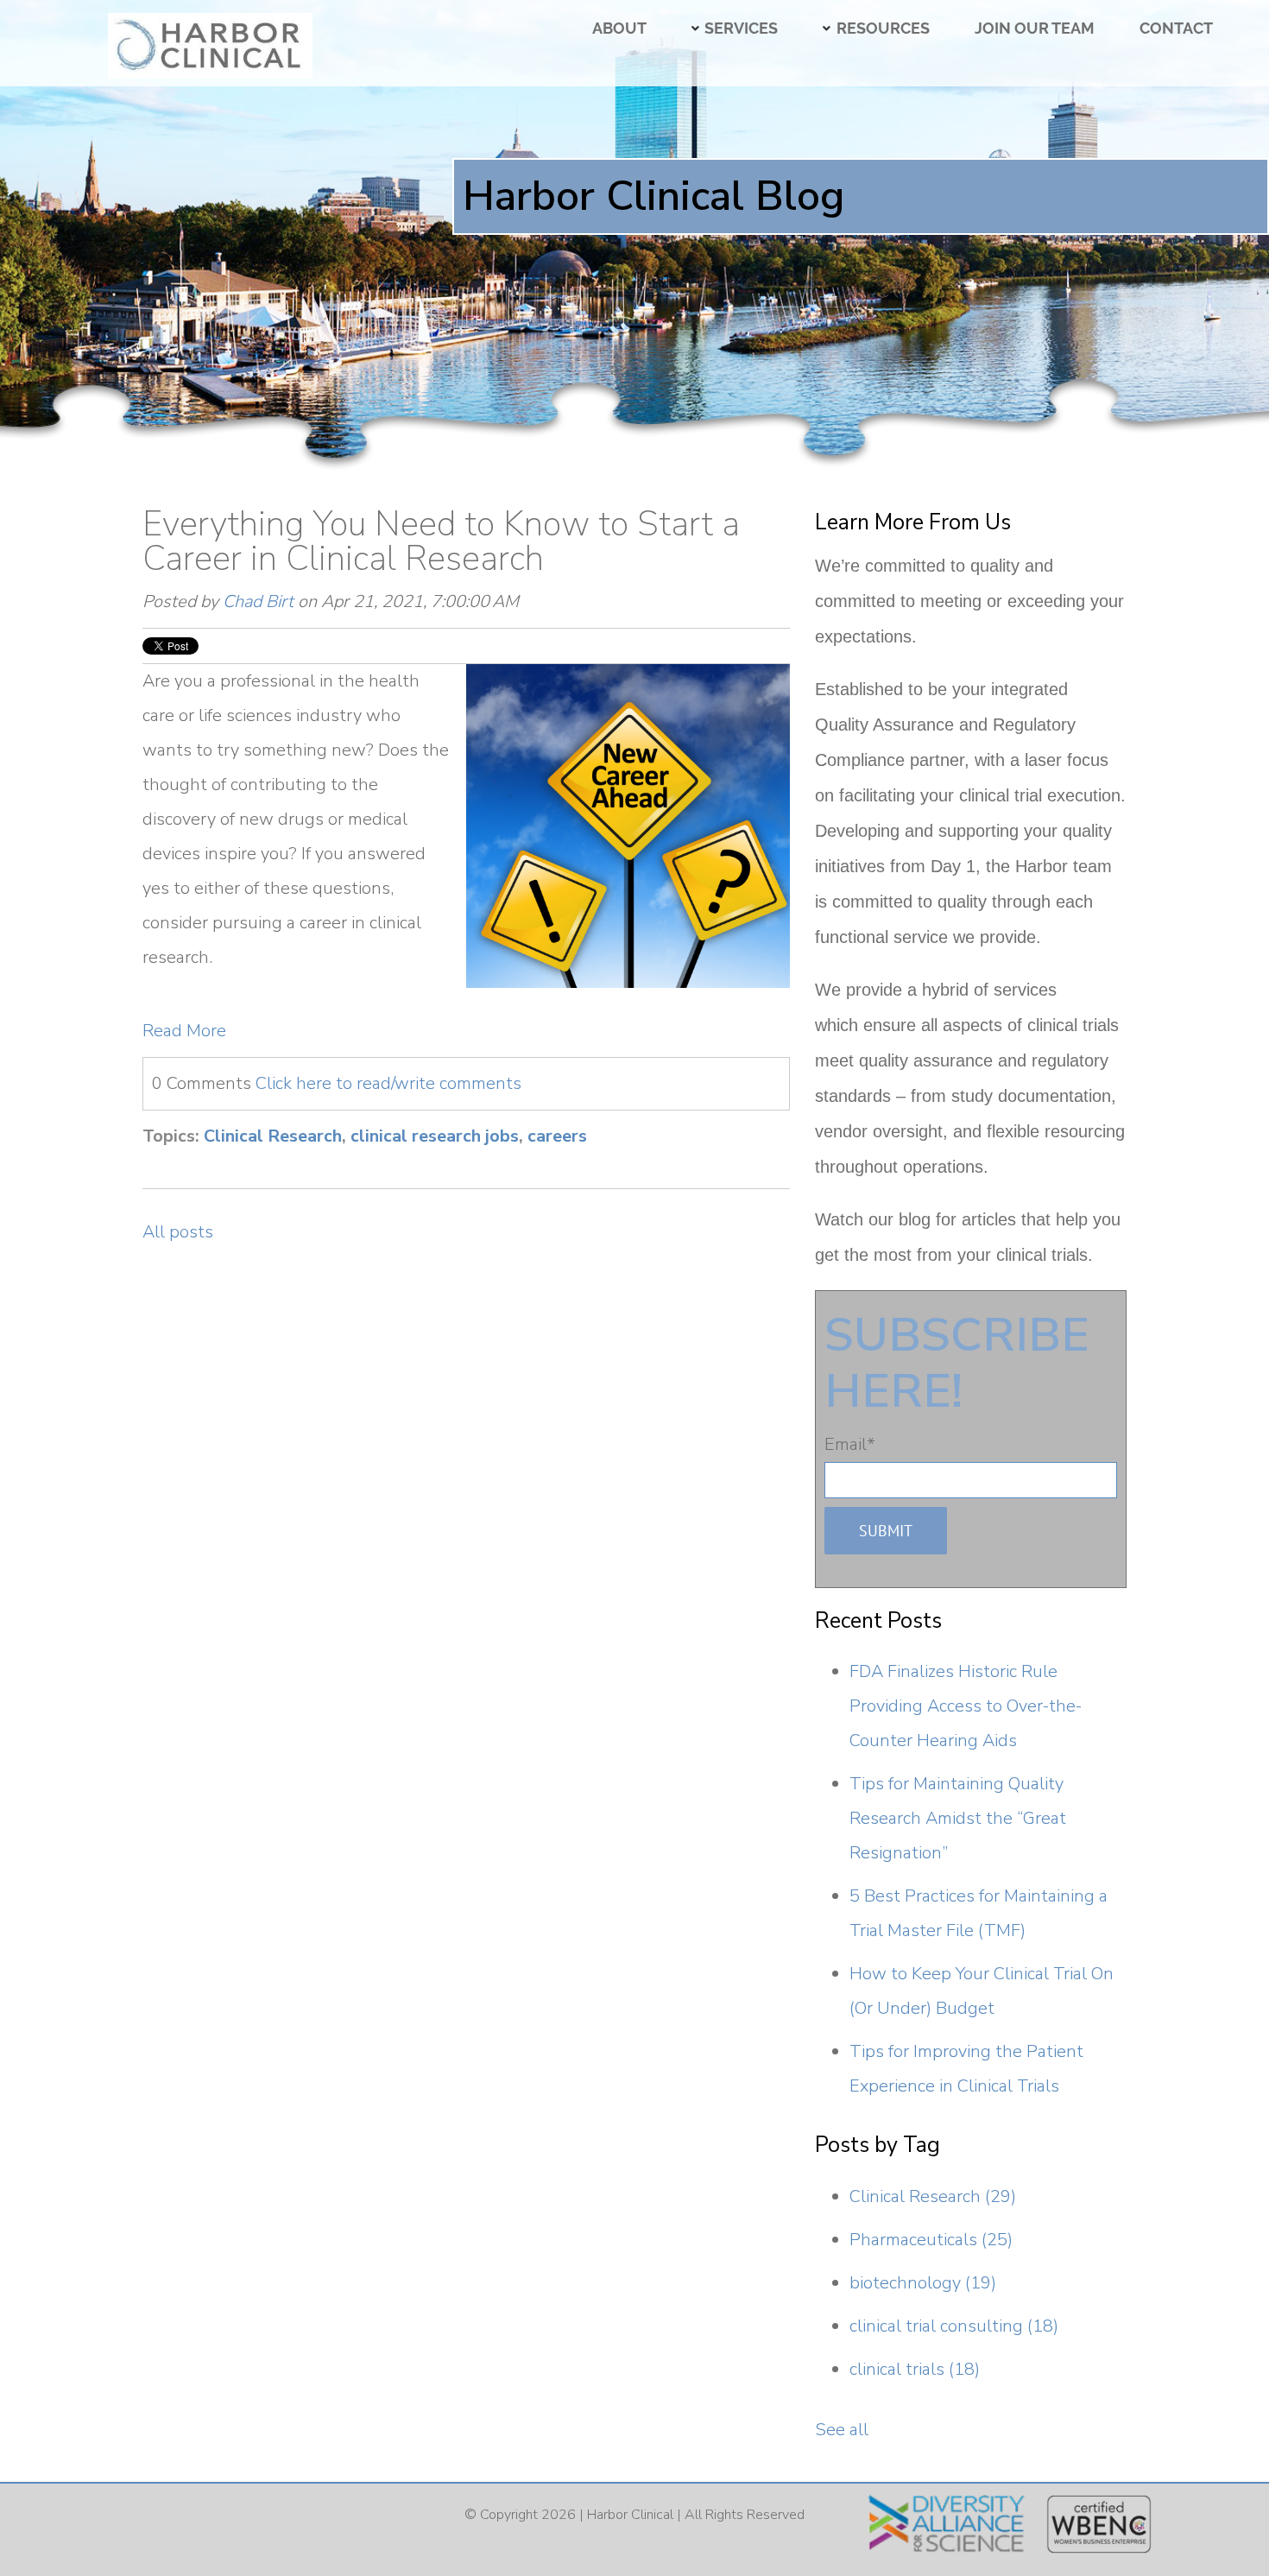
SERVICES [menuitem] (741, 28)
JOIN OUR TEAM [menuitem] (1035, 28)
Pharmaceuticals (931, 2240)
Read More (184, 1031)
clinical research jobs (435, 1136)
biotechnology (923, 2283)
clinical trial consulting (954, 2326)
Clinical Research (273, 1136)
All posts (178, 1232)
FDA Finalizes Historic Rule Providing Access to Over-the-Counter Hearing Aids (966, 1706)
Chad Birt (258, 601)
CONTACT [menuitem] (1176, 28)
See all (842, 2430)
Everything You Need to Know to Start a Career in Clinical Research (441, 541)
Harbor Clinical (630, 2515)
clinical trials (915, 2369)
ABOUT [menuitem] (619, 28)
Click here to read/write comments (388, 1083)
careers (557, 1136)
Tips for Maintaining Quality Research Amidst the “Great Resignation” (958, 1818)
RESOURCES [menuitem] (883, 28)
